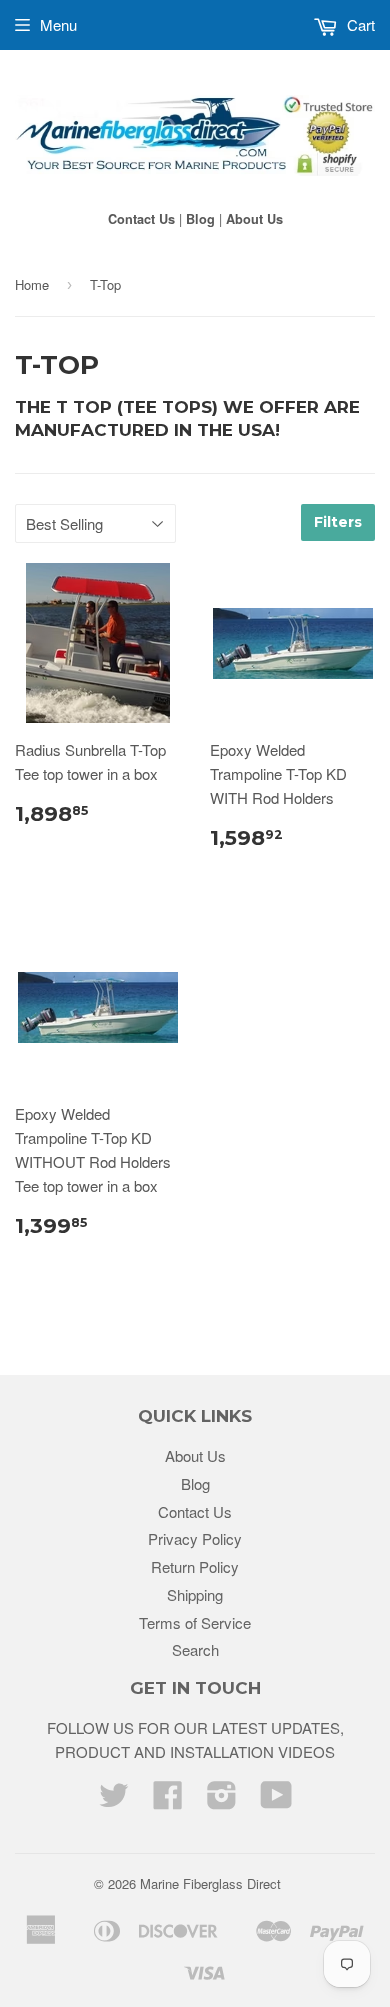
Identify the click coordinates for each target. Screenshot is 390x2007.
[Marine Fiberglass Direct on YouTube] (276, 1800)
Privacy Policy (195, 1538)
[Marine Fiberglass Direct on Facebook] (168, 1800)
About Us (254, 219)
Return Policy (195, 1566)
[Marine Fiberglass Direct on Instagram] (222, 1800)
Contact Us (141, 219)
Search (195, 1649)
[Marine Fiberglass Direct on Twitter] (114, 1800)
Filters (338, 522)
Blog (200, 219)
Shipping (195, 1594)
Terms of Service (195, 1622)
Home (32, 284)
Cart (359, 24)
